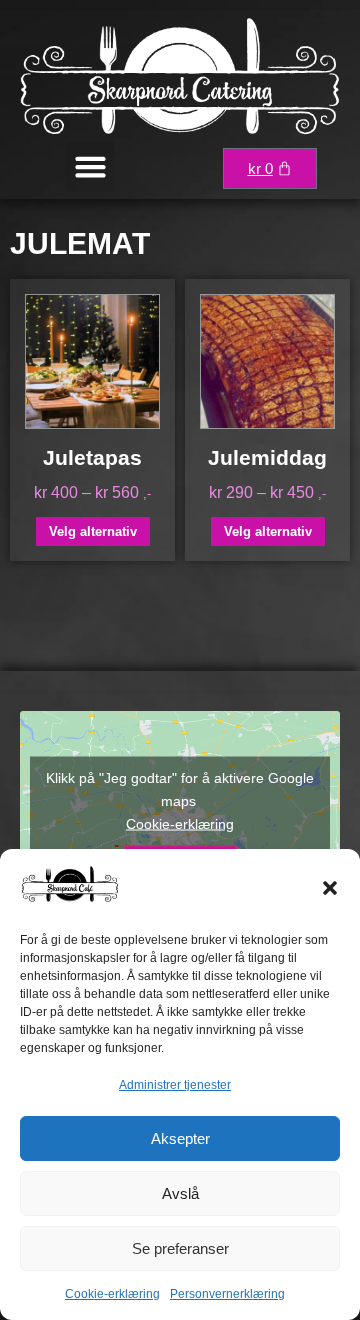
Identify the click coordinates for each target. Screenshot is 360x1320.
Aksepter (180, 1138)
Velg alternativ (93, 531)
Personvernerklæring (227, 1294)
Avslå (180, 1193)
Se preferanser (180, 1248)
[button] (330, 888)
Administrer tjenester (175, 1085)
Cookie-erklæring (112, 1294)
